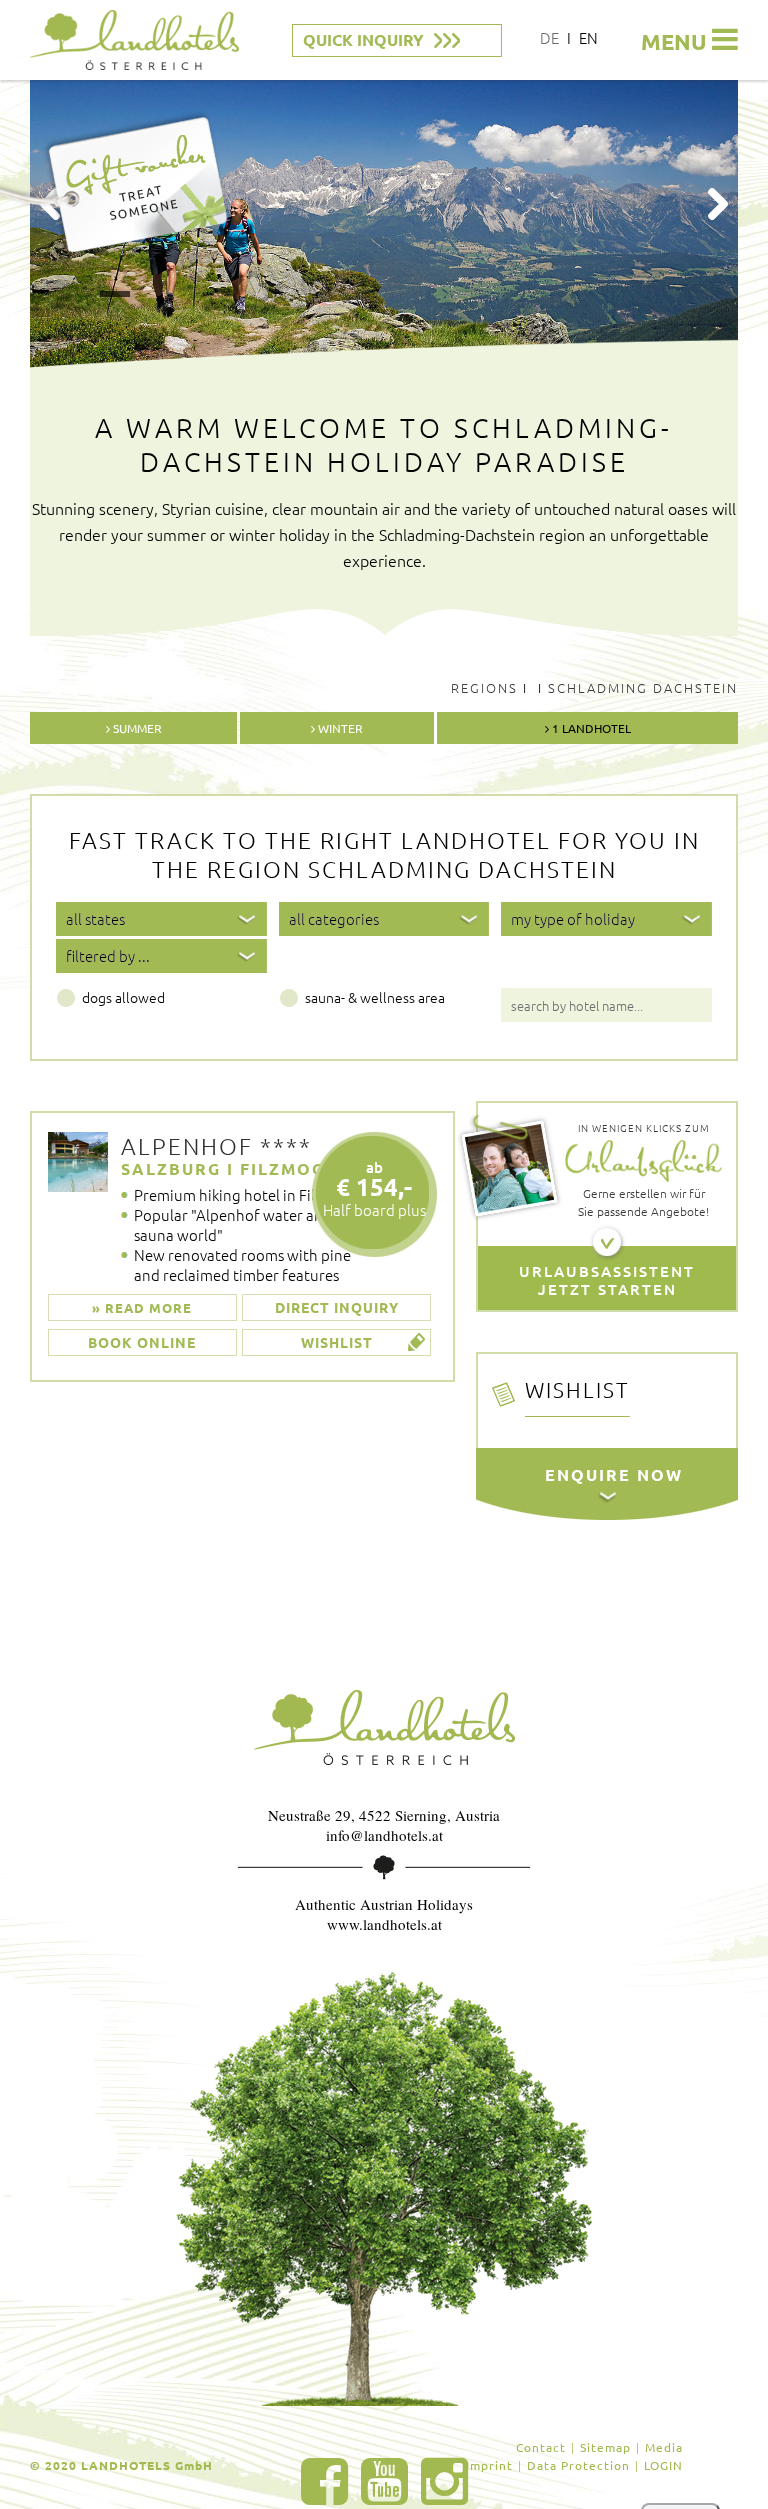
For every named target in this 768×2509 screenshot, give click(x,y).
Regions (484, 687)
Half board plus (374, 1188)
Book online (142, 1342)
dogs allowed (123, 997)
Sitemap (605, 2447)
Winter (339, 728)
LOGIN (663, 2465)
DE (549, 37)
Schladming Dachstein (643, 687)
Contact (541, 2447)
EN (588, 37)
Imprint (489, 2465)
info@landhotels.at (384, 1835)
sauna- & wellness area (375, 997)
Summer (136, 728)
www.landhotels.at (384, 1924)
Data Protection (578, 2465)
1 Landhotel (590, 728)
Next (718, 204)
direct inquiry (337, 1307)
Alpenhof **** (216, 1146)
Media (664, 2447)
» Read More (142, 1307)
